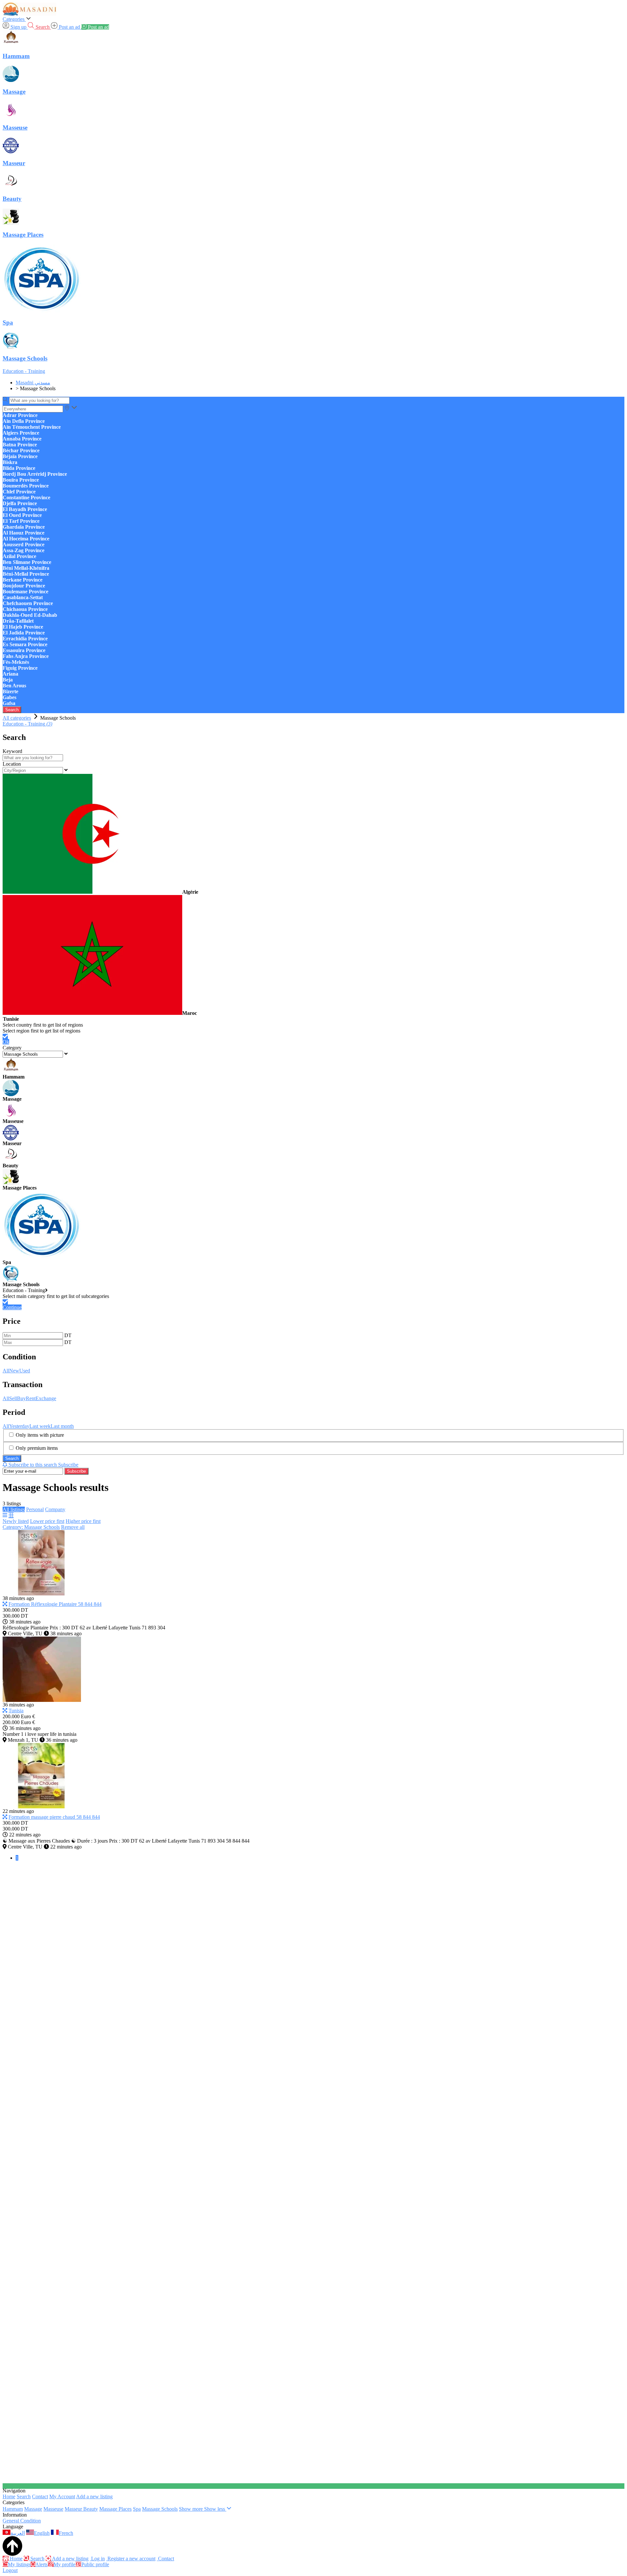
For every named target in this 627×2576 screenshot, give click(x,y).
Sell (13, 1398)
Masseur (74, 2509)
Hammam (13, 2509)
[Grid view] (11, 1515)
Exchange (46, 1398)
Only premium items (37, 1448)
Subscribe (76, 1471)
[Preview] (5, 1604)
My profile (64, 2564)
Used (25, 1371)
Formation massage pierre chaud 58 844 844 (54, 1817)
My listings (19, 2564)
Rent (31, 1398)
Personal (35, 1509)
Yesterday (19, 1426)
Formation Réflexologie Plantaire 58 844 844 (55, 1604)
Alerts (41, 2564)
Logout (10, 2570)
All (6, 1371)
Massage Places (115, 2509)
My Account (62, 2496)
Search (12, 710)
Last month (62, 1426)
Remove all (73, 1527)
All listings (14, 1509)
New (14, 1371)
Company (55, 1509)
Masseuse (53, 2509)
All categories (17, 718)
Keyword (12, 751)
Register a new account (131, 2559)
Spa (137, 2509)
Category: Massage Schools (31, 1527)
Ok (6, 1042)
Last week (40, 1426)
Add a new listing (94, 2496)
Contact (40, 2496)
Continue (12, 1307)
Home (9, 2496)
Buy (21, 1398)
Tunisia (16, 1711)
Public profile (95, 2564)
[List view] (5, 1515)
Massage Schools (160, 2509)
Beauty (91, 2509)
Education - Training (24, 371)
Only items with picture (40, 1435)
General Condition (22, 2521)
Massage (33, 2509)
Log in (97, 2559)
